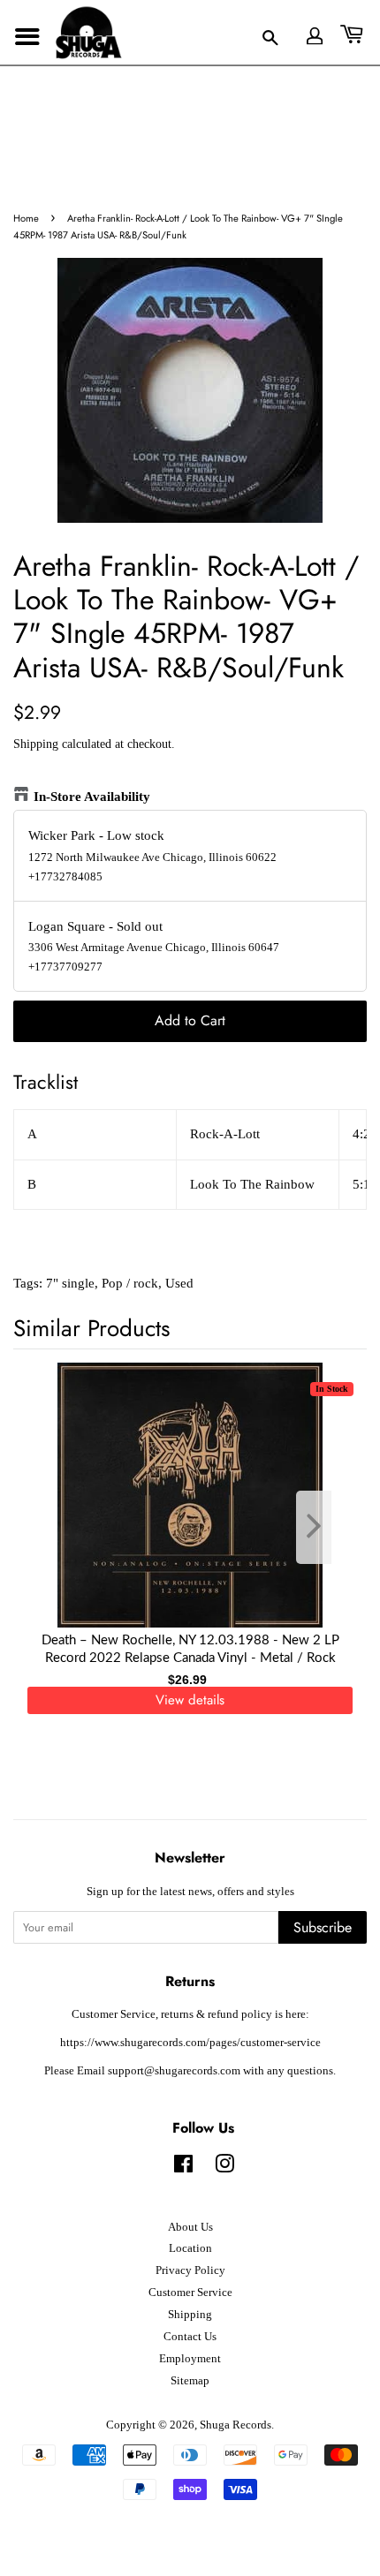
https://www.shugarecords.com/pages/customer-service (190, 2043)
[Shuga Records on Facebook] (183, 2168)
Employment (190, 2359)
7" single (70, 1283)
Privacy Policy (190, 2270)
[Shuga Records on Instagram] (224, 2168)
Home (26, 218)
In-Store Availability (92, 797)
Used (179, 1283)
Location (190, 2248)
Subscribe (323, 1927)
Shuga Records (236, 2425)
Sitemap (190, 2381)
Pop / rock (130, 1283)
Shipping (36, 744)
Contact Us (190, 2337)
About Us (190, 2227)
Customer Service (190, 2293)
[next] (324, 1527)
